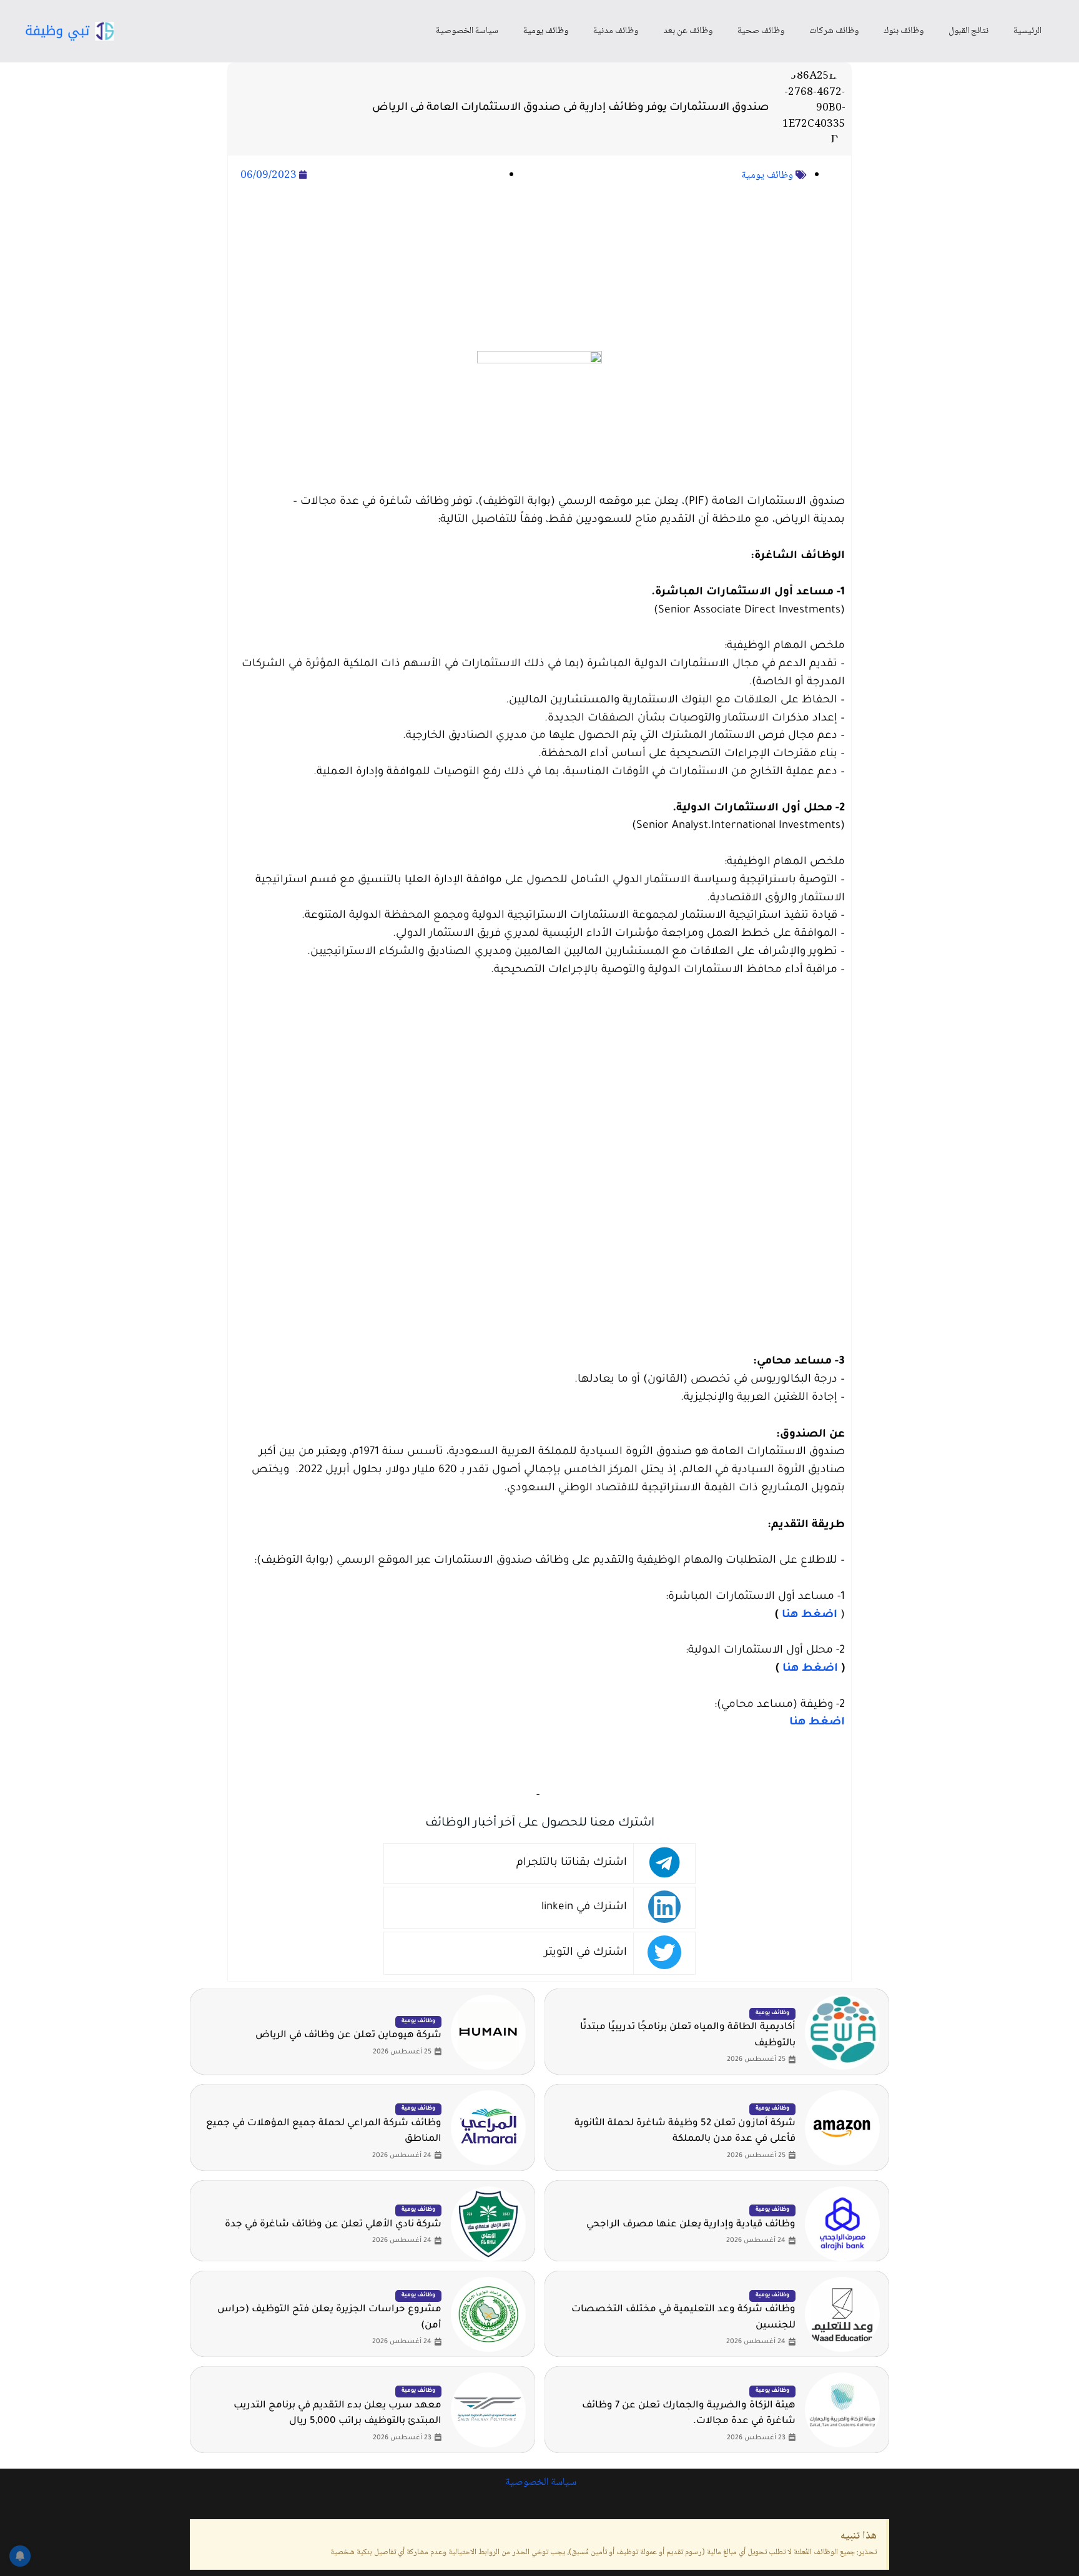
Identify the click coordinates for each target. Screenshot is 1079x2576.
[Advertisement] (539, 268)
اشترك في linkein (584, 1908)
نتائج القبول (968, 31)
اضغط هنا (810, 1615)
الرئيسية (1027, 31)
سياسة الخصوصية (467, 31)
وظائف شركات (834, 31)
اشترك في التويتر (586, 1953)
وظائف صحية (761, 31)
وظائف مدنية (616, 31)
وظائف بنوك (904, 31)
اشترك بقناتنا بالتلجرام (572, 1863)
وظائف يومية (546, 31)
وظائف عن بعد (688, 31)
